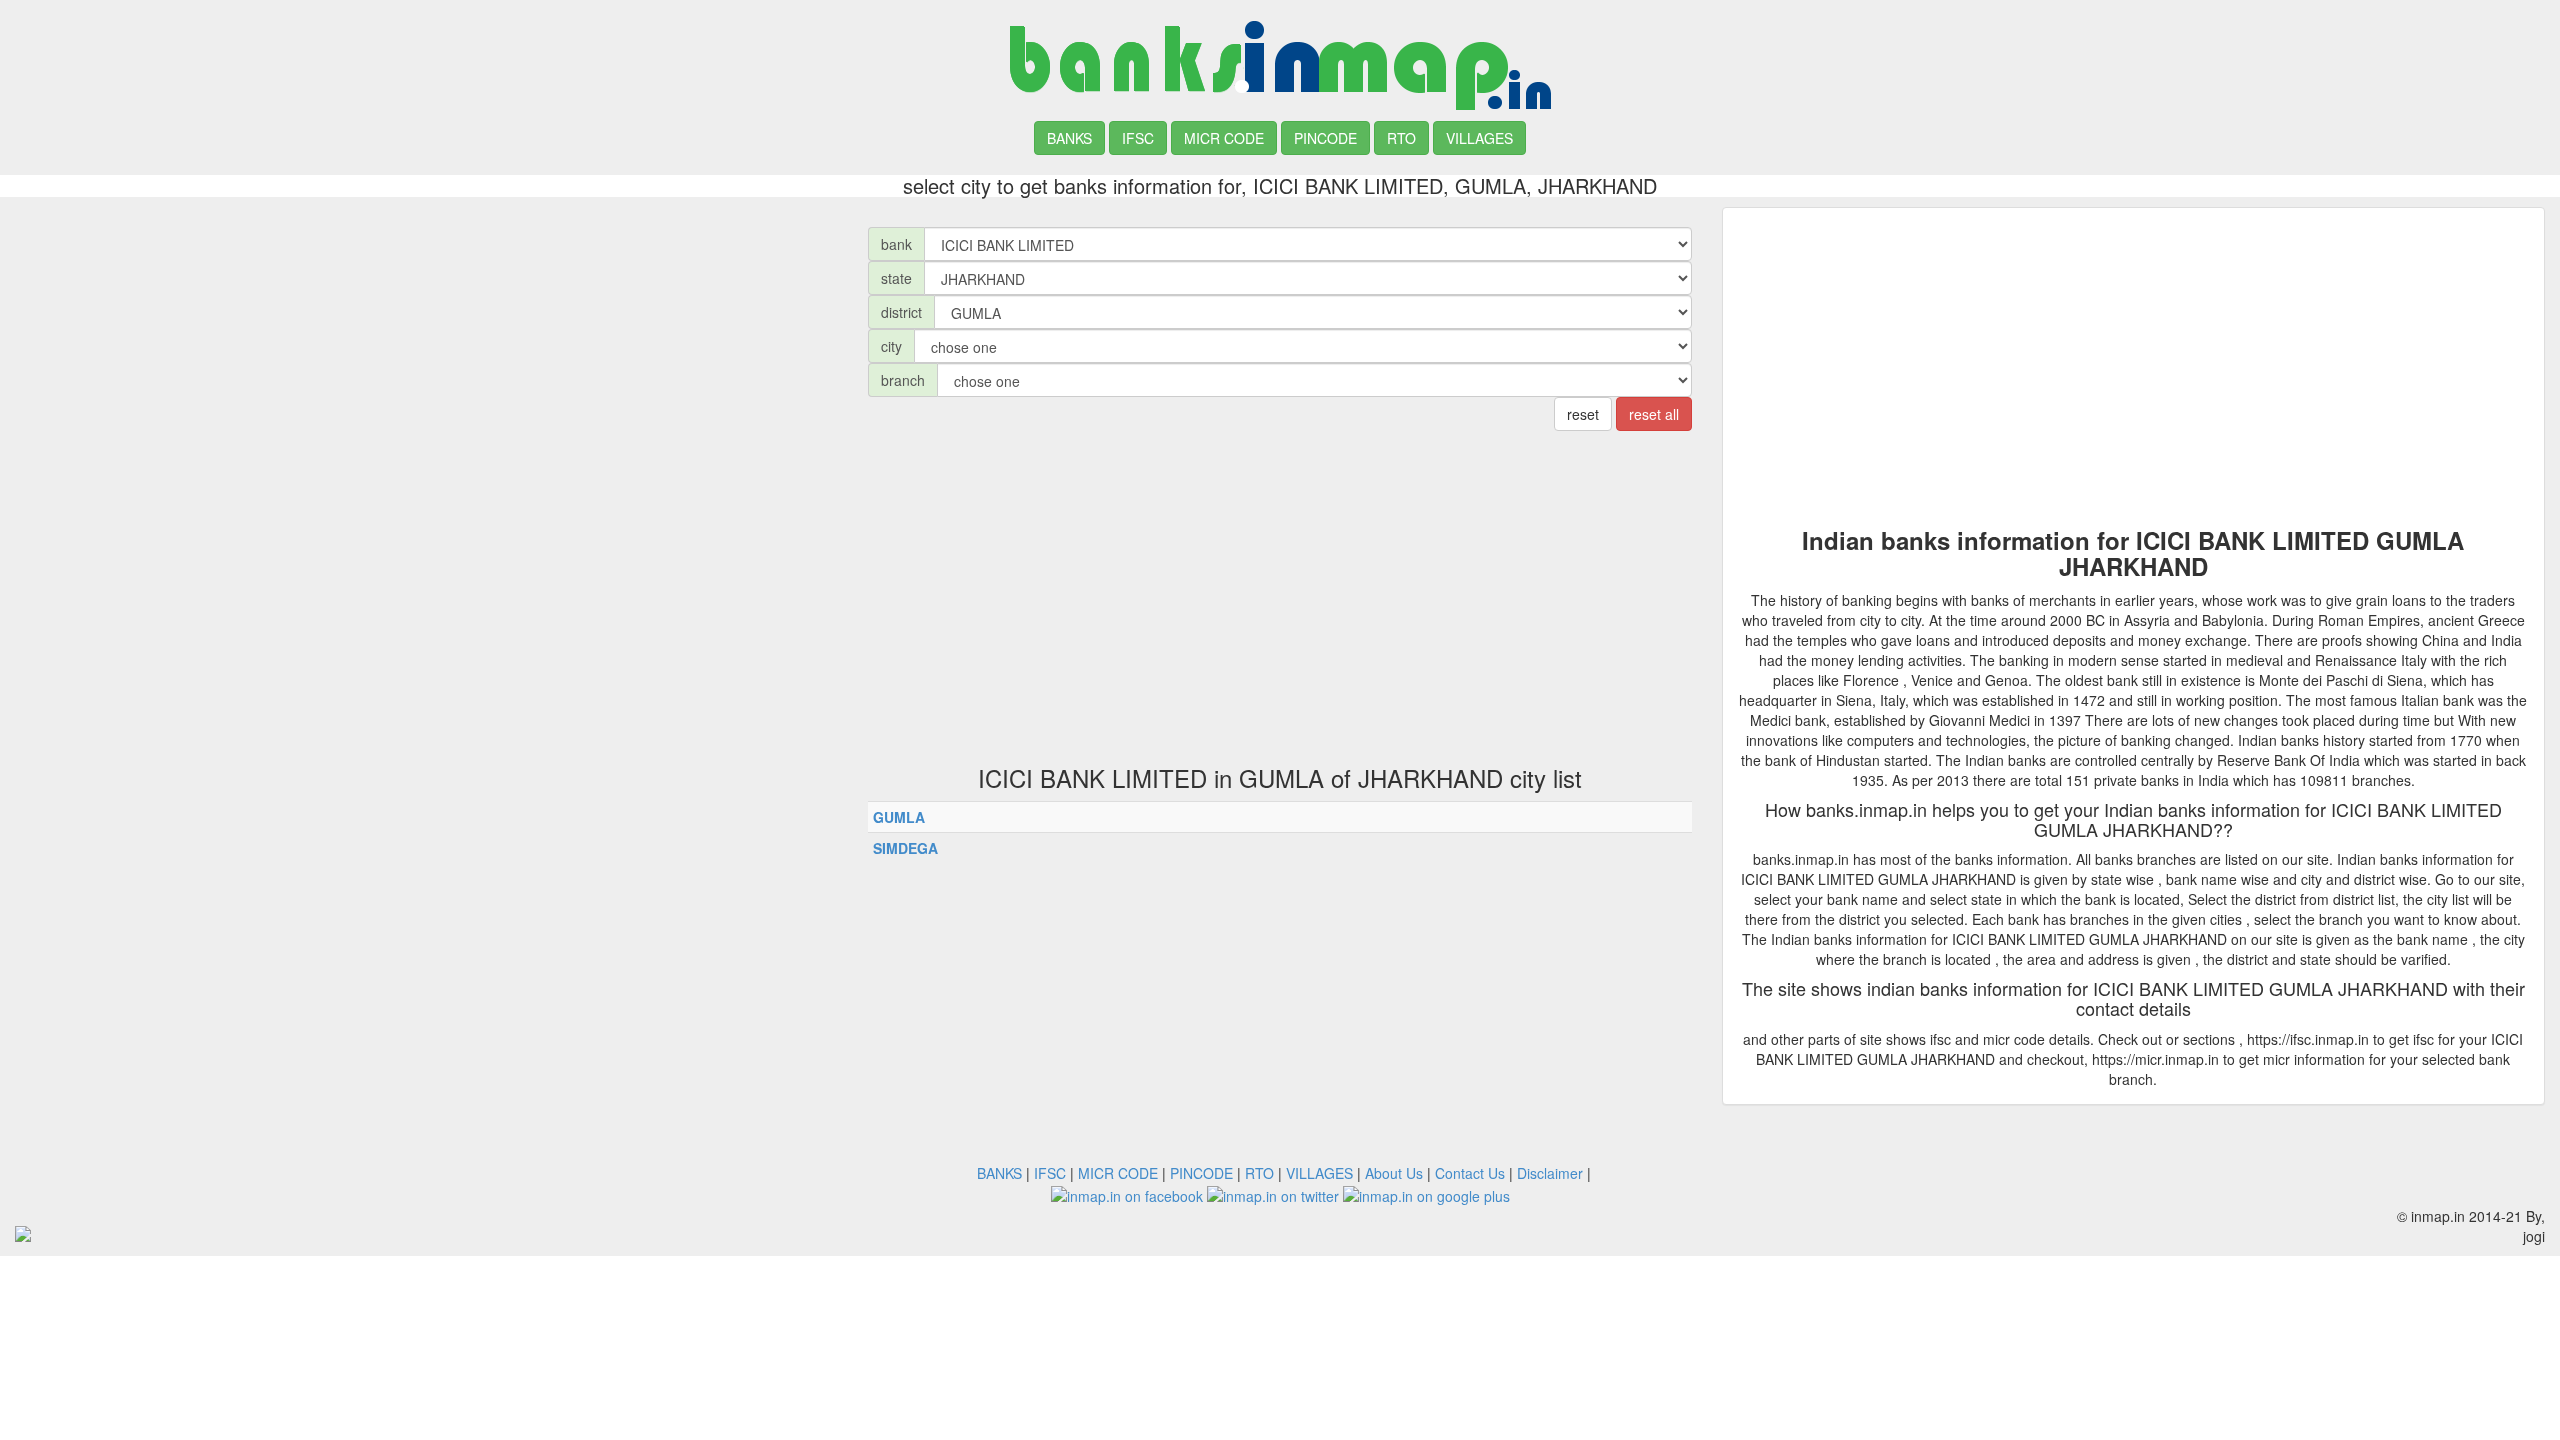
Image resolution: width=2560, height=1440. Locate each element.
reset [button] (1583, 414)
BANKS (1069, 138)
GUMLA (899, 817)
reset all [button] (1654, 414)
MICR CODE (1224, 138)
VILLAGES (1479, 138)
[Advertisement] (426, 347)
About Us (1394, 1173)
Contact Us (1470, 1173)
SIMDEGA (905, 848)
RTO (1401, 138)
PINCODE (1325, 138)
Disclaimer (1550, 1173)
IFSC (1138, 138)
